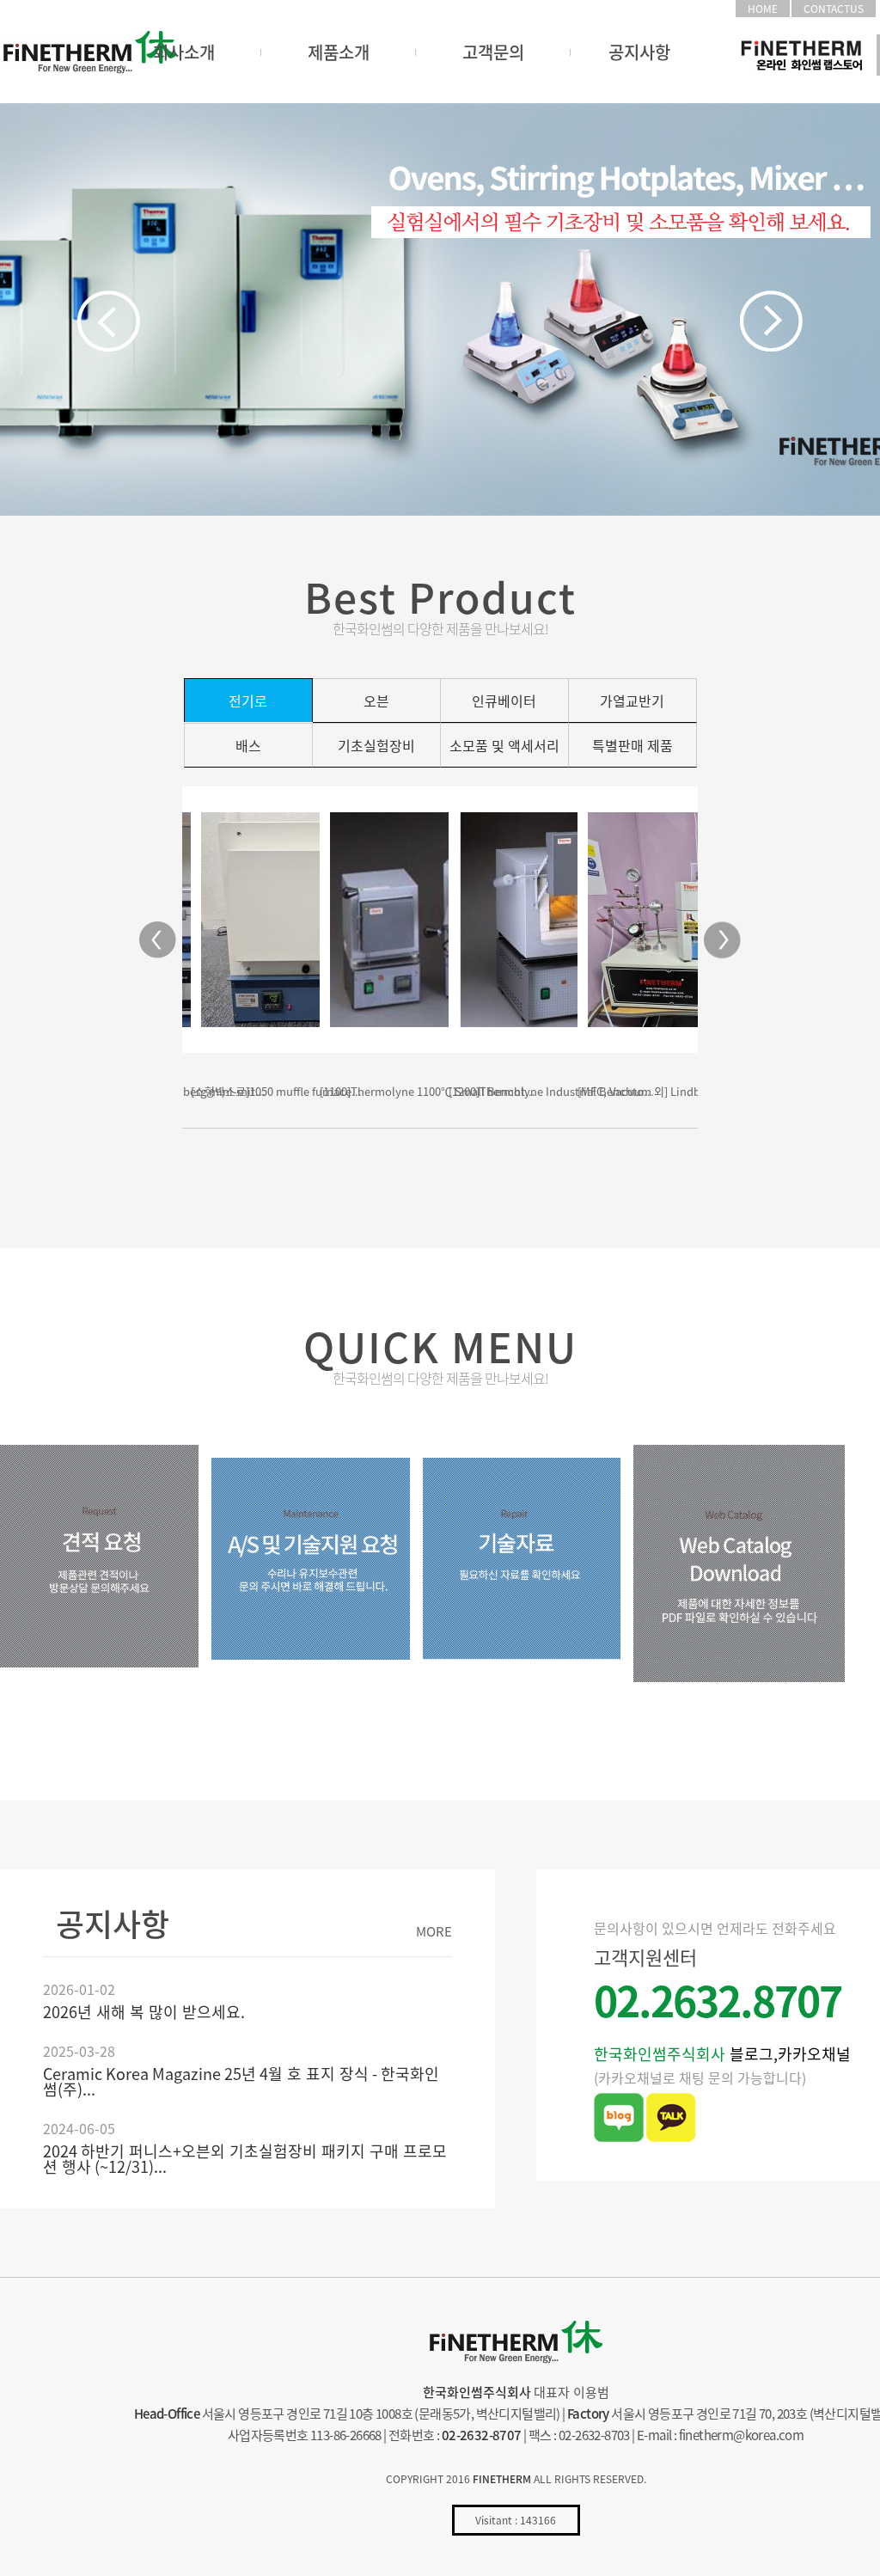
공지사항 (639, 52)
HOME (763, 9)
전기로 (248, 701)
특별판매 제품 (632, 745)
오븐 (376, 701)
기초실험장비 (376, 745)
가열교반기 (632, 701)
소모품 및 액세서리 (504, 745)
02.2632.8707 (718, 2000)
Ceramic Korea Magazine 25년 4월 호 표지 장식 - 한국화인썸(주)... (241, 2081)
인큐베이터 (504, 701)
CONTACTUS (834, 9)
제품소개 (339, 52)
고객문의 (493, 52)
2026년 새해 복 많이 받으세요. (144, 2012)
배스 (248, 745)
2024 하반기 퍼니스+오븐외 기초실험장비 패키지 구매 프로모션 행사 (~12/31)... (245, 2159)
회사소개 (184, 52)
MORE (434, 1932)
